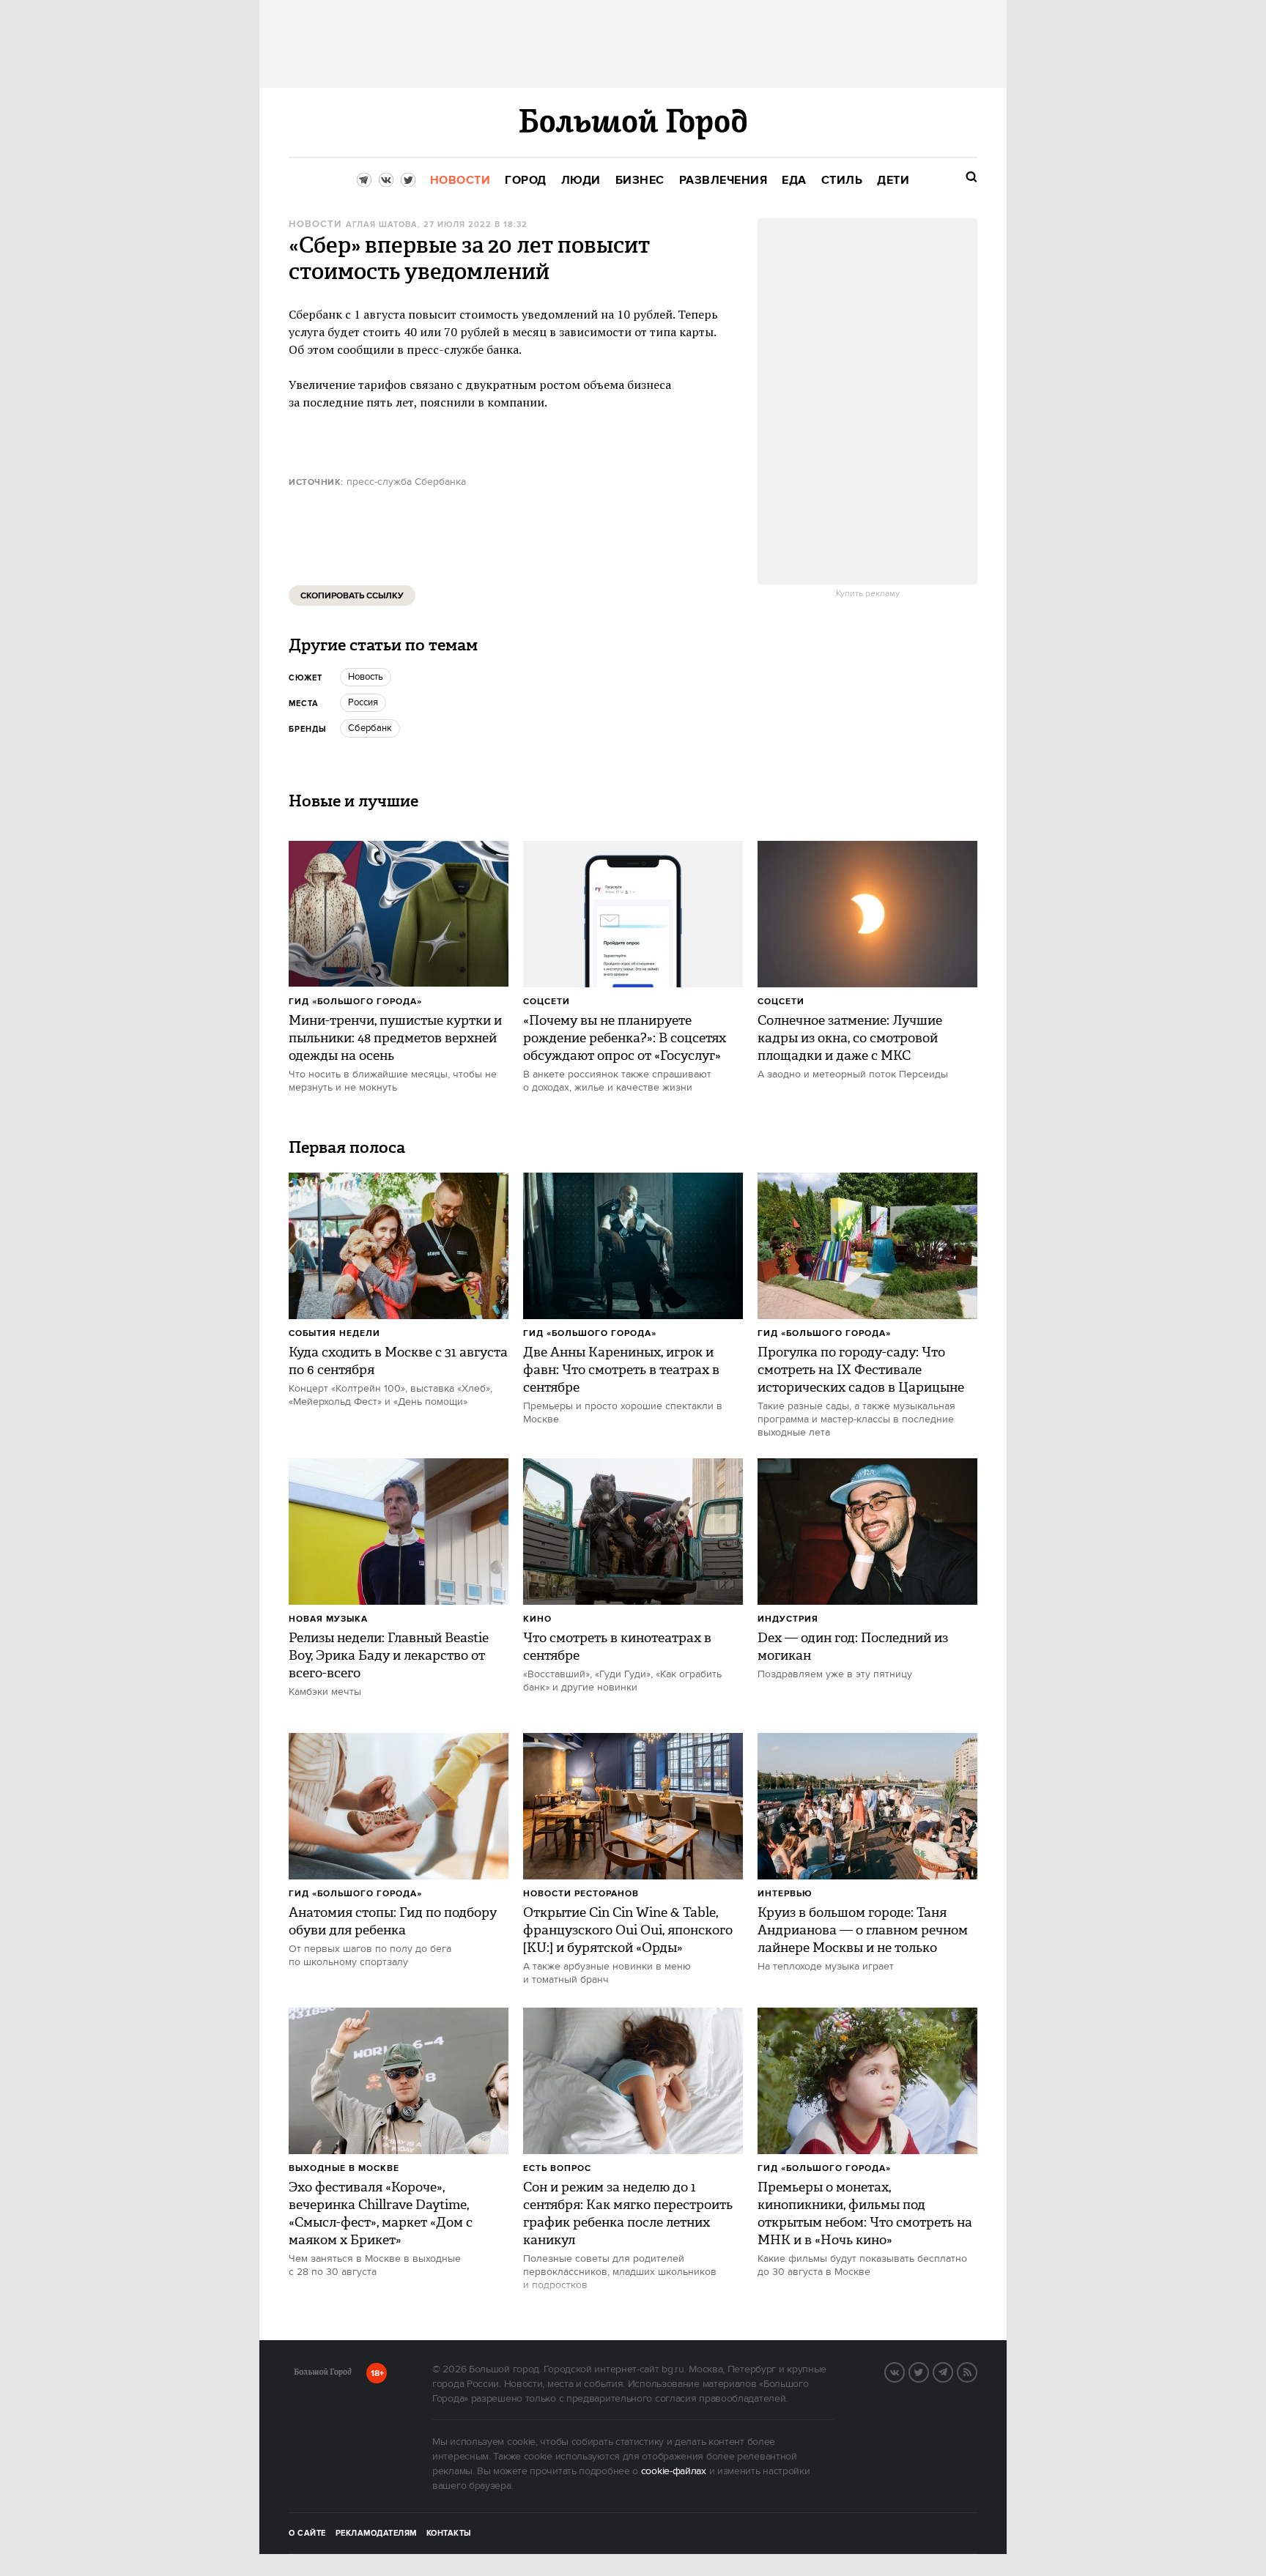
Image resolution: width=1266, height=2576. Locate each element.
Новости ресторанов (581, 1894)
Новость (366, 677)
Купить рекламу (868, 594)
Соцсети (547, 1002)
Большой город (323, 2375)
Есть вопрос (557, 2168)
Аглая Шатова (382, 225)
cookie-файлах (674, 2471)
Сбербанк (370, 728)
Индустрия (788, 1619)
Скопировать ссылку (352, 596)
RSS (977, 2371)
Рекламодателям (376, 2534)
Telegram (952, 2371)
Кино (537, 1619)
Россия (363, 702)
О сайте (307, 2534)
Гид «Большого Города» (355, 1002)
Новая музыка (328, 1619)
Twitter (928, 2371)
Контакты (449, 2534)
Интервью (785, 1894)
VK (904, 2371)
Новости (315, 224)
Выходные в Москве (344, 2168)
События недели (334, 1333)
